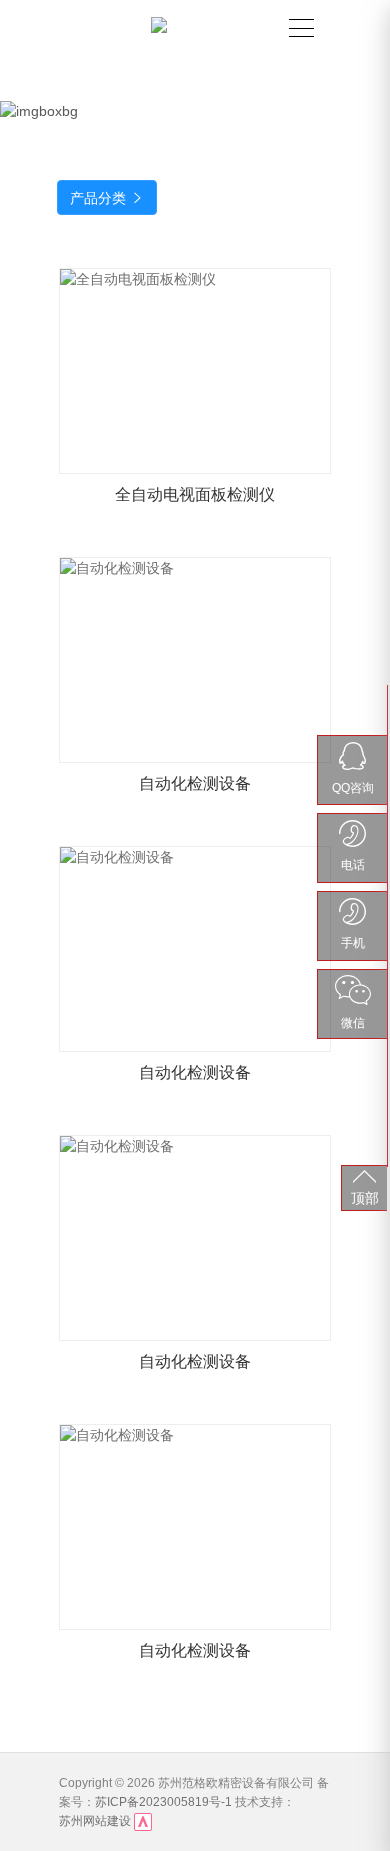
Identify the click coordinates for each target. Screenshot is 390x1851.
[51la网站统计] (143, 1821)
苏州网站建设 (95, 1821)
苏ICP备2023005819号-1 (163, 1802)
